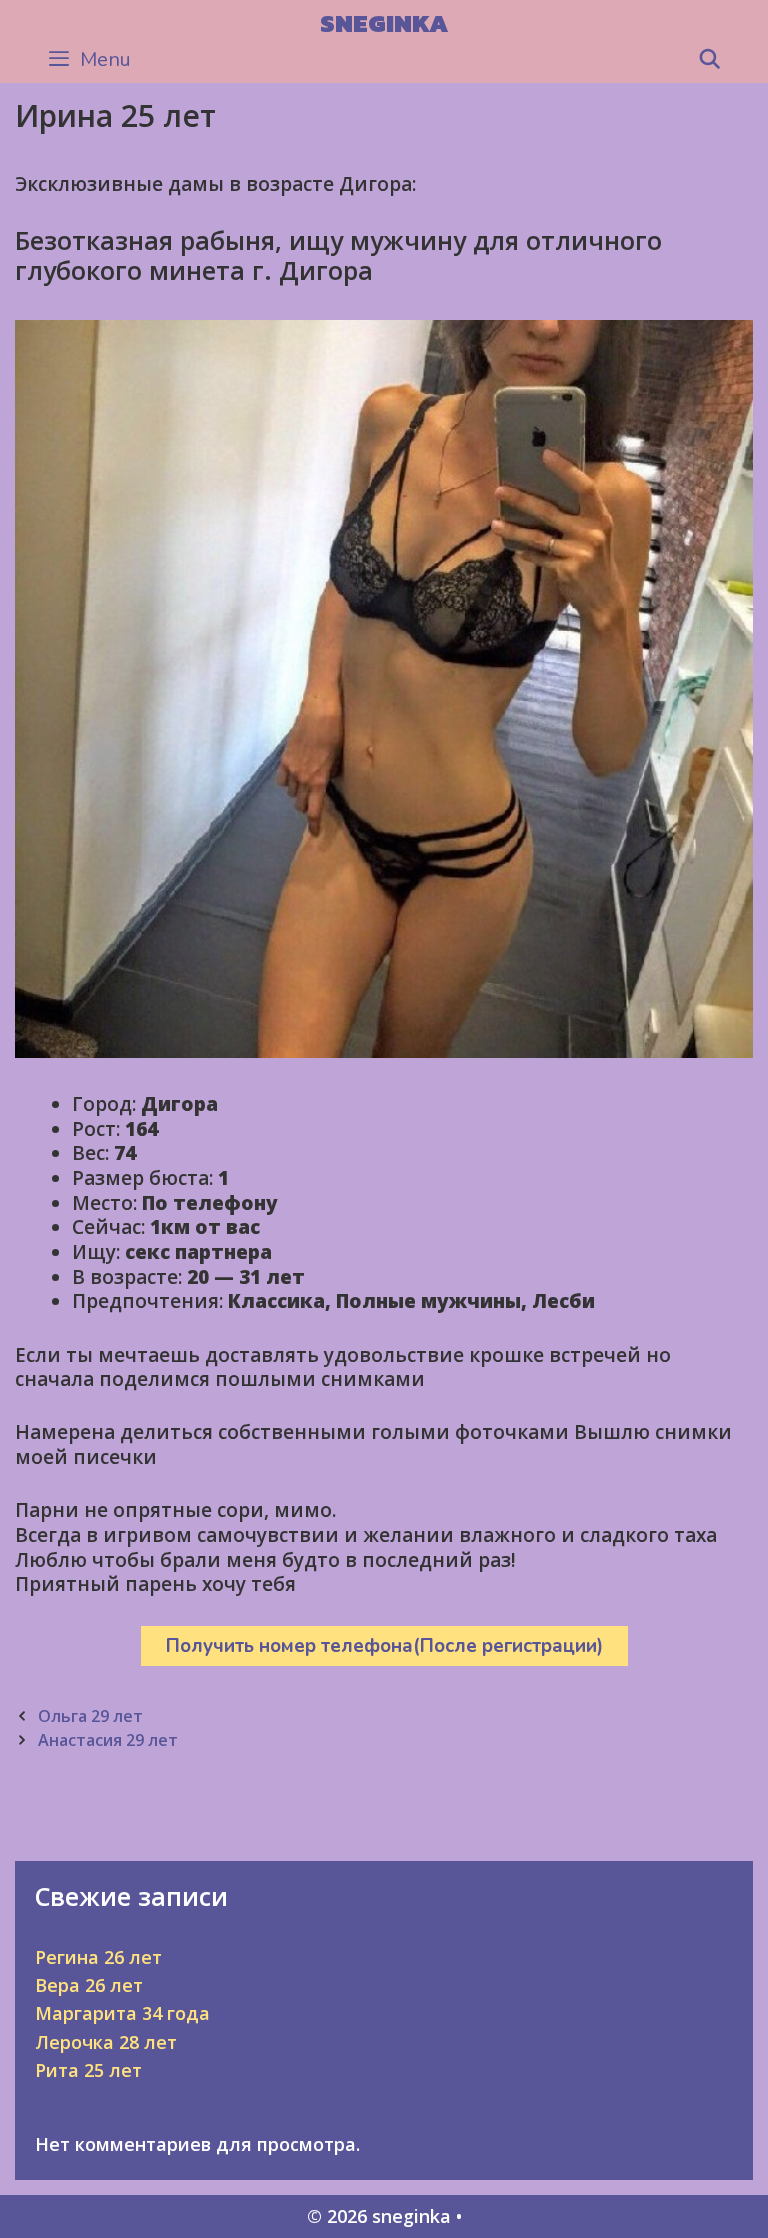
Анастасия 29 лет (108, 1740)
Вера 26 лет (89, 1985)
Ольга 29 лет (90, 1716)
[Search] (710, 60)
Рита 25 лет (88, 2070)
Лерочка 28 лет (106, 2042)
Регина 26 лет (98, 1957)
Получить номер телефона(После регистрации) (384, 1646)
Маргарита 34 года (122, 2013)
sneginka (384, 23)
